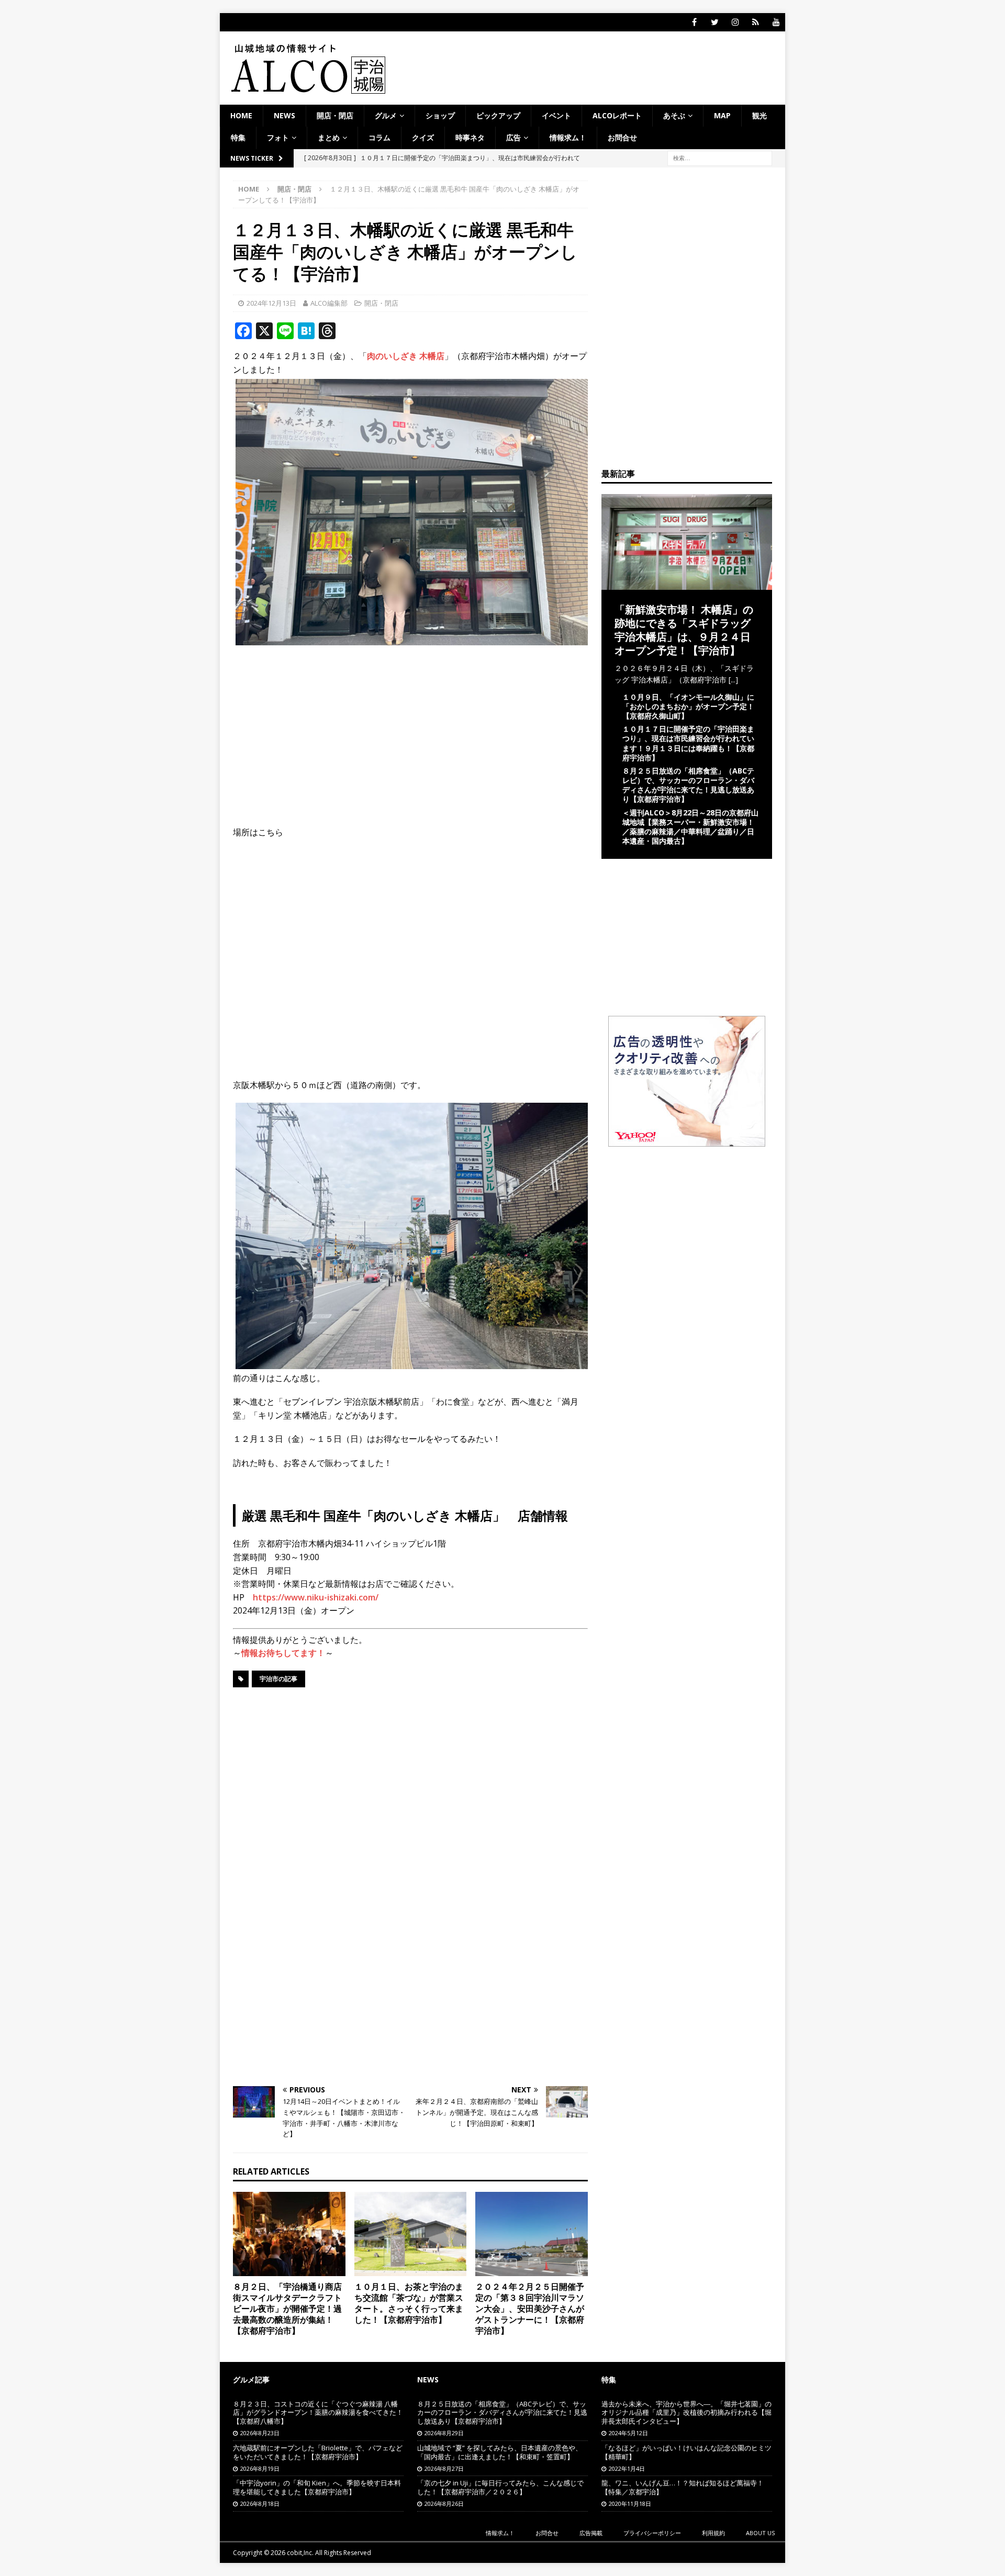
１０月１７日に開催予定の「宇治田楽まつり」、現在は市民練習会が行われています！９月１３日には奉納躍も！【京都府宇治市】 (688, 743)
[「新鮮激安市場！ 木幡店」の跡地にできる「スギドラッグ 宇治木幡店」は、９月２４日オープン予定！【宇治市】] (687, 583)
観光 (760, 115)
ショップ (440, 115)
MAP (722, 115)
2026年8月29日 (444, 2433)
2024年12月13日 (271, 303)
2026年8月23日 (260, 2433)
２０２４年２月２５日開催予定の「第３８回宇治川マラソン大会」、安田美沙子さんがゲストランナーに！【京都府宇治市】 (530, 2308)
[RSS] (756, 22)
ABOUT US (760, 2533)
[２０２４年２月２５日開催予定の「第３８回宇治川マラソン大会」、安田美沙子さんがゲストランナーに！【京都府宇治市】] (532, 2234)
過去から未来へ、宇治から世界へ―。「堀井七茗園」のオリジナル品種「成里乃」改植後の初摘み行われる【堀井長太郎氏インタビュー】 (686, 2413)
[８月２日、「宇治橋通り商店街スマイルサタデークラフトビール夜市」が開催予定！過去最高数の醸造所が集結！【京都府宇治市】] (289, 2234)
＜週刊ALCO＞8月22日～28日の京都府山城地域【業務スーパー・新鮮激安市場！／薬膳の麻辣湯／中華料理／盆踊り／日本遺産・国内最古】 (690, 827)
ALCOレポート (617, 115)
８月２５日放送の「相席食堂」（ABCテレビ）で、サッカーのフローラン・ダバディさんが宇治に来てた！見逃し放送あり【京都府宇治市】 (688, 785)
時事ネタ (470, 137)
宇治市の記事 (278, 1679)
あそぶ (674, 115)
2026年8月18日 (260, 2504)
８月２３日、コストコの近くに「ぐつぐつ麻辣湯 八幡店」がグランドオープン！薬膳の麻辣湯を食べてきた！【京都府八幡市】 (318, 2413)
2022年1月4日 (627, 2468)
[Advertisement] (410, 729)
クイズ (423, 137)
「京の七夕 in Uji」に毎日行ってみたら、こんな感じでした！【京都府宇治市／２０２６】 (500, 2487)
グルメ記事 (251, 2379)
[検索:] (720, 157)
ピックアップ (498, 115)
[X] (715, 22)
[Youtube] (776, 22)
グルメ (386, 115)
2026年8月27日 (444, 2468)
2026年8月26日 (444, 2504)
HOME (241, 115)
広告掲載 (591, 2533)
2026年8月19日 (260, 2468)
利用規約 (713, 2533)
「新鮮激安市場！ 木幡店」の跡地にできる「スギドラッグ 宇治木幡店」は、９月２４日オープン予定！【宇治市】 (684, 630)
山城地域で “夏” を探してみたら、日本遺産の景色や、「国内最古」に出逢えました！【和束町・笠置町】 (500, 2452)
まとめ (329, 137)
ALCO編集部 (329, 303)
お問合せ (622, 137)
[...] (733, 680)
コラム (379, 137)
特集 (238, 137)
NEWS (284, 115)
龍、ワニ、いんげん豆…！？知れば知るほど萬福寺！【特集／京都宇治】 (683, 2487)
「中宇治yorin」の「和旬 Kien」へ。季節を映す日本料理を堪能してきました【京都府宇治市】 (317, 2487)
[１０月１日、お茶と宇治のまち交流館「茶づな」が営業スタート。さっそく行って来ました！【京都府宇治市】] (411, 2234)
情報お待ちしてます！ (283, 1653)
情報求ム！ (568, 137)
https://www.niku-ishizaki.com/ (316, 1597)
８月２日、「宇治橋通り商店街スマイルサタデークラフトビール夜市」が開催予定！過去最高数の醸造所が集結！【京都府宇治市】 (287, 2308)
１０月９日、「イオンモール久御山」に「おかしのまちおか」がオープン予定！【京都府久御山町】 (688, 706)
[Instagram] (735, 22)
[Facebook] (694, 22)
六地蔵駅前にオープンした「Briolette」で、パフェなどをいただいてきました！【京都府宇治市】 (318, 2452)
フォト (278, 137)
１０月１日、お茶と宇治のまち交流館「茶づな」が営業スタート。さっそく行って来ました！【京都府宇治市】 (409, 2303)
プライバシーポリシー (652, 2533)
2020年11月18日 (630, 2504)
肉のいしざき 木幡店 (406, 356)
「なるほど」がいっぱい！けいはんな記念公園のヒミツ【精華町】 (686, 2452)
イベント (556, 115)
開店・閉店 (335, 115)
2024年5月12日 (628, 2433)
